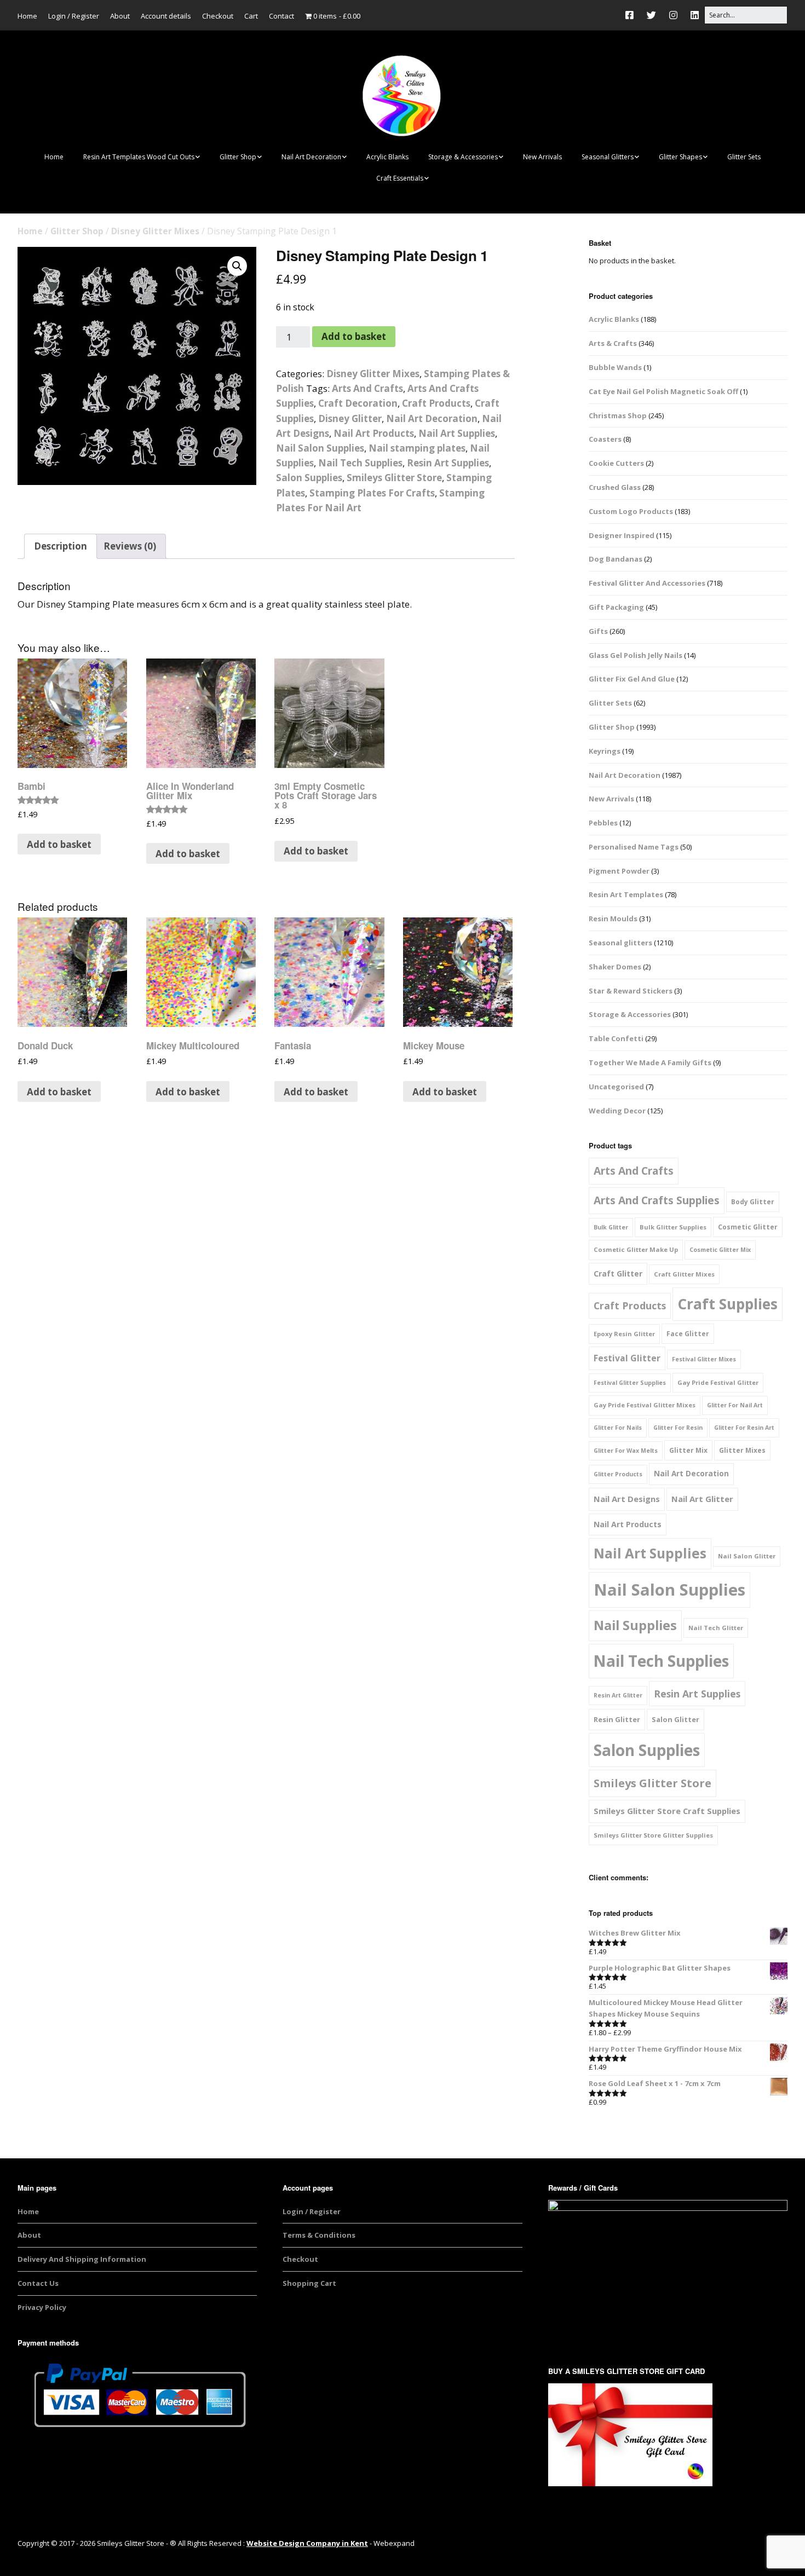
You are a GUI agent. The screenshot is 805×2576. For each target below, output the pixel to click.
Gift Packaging (616, 607)
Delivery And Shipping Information (82, 2259)
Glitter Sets (744, 157)
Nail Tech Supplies (360, 463)
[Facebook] (632, 15)
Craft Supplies (728, 1304)
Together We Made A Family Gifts (650, 1062)
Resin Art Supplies (448, 463)
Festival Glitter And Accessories (647, 583)
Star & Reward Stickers (631, 991)
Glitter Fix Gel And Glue (632, 679)
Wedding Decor (617, 1111)
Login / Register (74, 16)
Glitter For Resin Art (744, 1428)
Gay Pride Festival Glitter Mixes (645, 1405)
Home (27, 16)
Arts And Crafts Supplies (657, 1200)
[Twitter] (651, 15)
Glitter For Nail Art (735, 1405)
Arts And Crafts (367, 388)
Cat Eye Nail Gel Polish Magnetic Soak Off (663, 391)
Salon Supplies (309, 478)
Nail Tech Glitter (716, 1628)
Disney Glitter (350, 418)
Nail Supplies (635, 1625)
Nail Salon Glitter (747, 1556)
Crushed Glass (615, 487)
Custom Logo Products (631, 511)
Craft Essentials (400, 178)
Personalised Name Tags (634, 847)
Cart (251, 16)
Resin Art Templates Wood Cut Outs (139, 157)
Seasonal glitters (620, 943)
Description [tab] (61, 546)
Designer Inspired (622, 535)
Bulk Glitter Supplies (673, 1227)
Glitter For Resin (678, 1428)
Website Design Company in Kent (307, 2543)
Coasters (605, 439)
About (120, 16)
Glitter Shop (238, 157)
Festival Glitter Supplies (630, 1383)
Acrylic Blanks (387, 157)
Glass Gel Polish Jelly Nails (636, 655)
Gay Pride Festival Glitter (718, 1382)
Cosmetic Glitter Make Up (636, 1249)
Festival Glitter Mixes (704, 1359)
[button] (237, 266)
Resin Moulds (613, 919)
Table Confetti (616, 1038)
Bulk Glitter (611, 1227)
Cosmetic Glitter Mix (720, 1250)
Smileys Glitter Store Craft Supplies (667, 1811)
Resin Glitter (617, 1719)
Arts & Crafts (613, 343)
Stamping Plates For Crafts (372, 493)
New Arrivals (542, 157)
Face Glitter (688, 1334)
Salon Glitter (675, 1719)
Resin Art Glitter (618, 1695)
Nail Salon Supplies (320, 448)
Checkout (218, 16)
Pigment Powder (619, 871)
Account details (166, 16)
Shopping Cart (309, 2283)
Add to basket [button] (59, 844)
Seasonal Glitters (608, 157)
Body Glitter (753, 1202)
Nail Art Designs (627, 1499)
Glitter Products (618, 1474)
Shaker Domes (615, 967)
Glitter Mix (688, 1450)
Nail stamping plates (417, 448)
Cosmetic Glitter (748, 1227)
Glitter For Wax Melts (626, 1451)
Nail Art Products (374, 433)
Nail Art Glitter (702, 1499)
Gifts (598, 631)
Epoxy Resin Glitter (624, 1334)
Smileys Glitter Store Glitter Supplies (653, 1835)
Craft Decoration (358, 403)
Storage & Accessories (463, 157)
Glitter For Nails (618, 1428)
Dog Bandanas (616, 559)
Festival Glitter (627, 1358)
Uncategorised (616, 1087)
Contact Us (38, 2283)
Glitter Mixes (742, 1450)
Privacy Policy (42, 2307)
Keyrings (605, 751)
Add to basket (354, 336)
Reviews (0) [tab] (130, 546)
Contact (281, 16)
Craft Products (436, 403)
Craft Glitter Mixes (684, 1274)
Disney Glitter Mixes (155, 231)
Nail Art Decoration (311, 157)
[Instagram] (673, 15)
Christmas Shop (618, 415)
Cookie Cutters (616, 463)
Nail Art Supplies (457, 433)
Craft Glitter (618, 1273)
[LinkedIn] (695, 15)
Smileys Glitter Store (394, 478)
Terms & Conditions (319, 2235)
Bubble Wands (615, 367)
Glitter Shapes (680, 157)
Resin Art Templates (626, 894)
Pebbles (603, 823)
